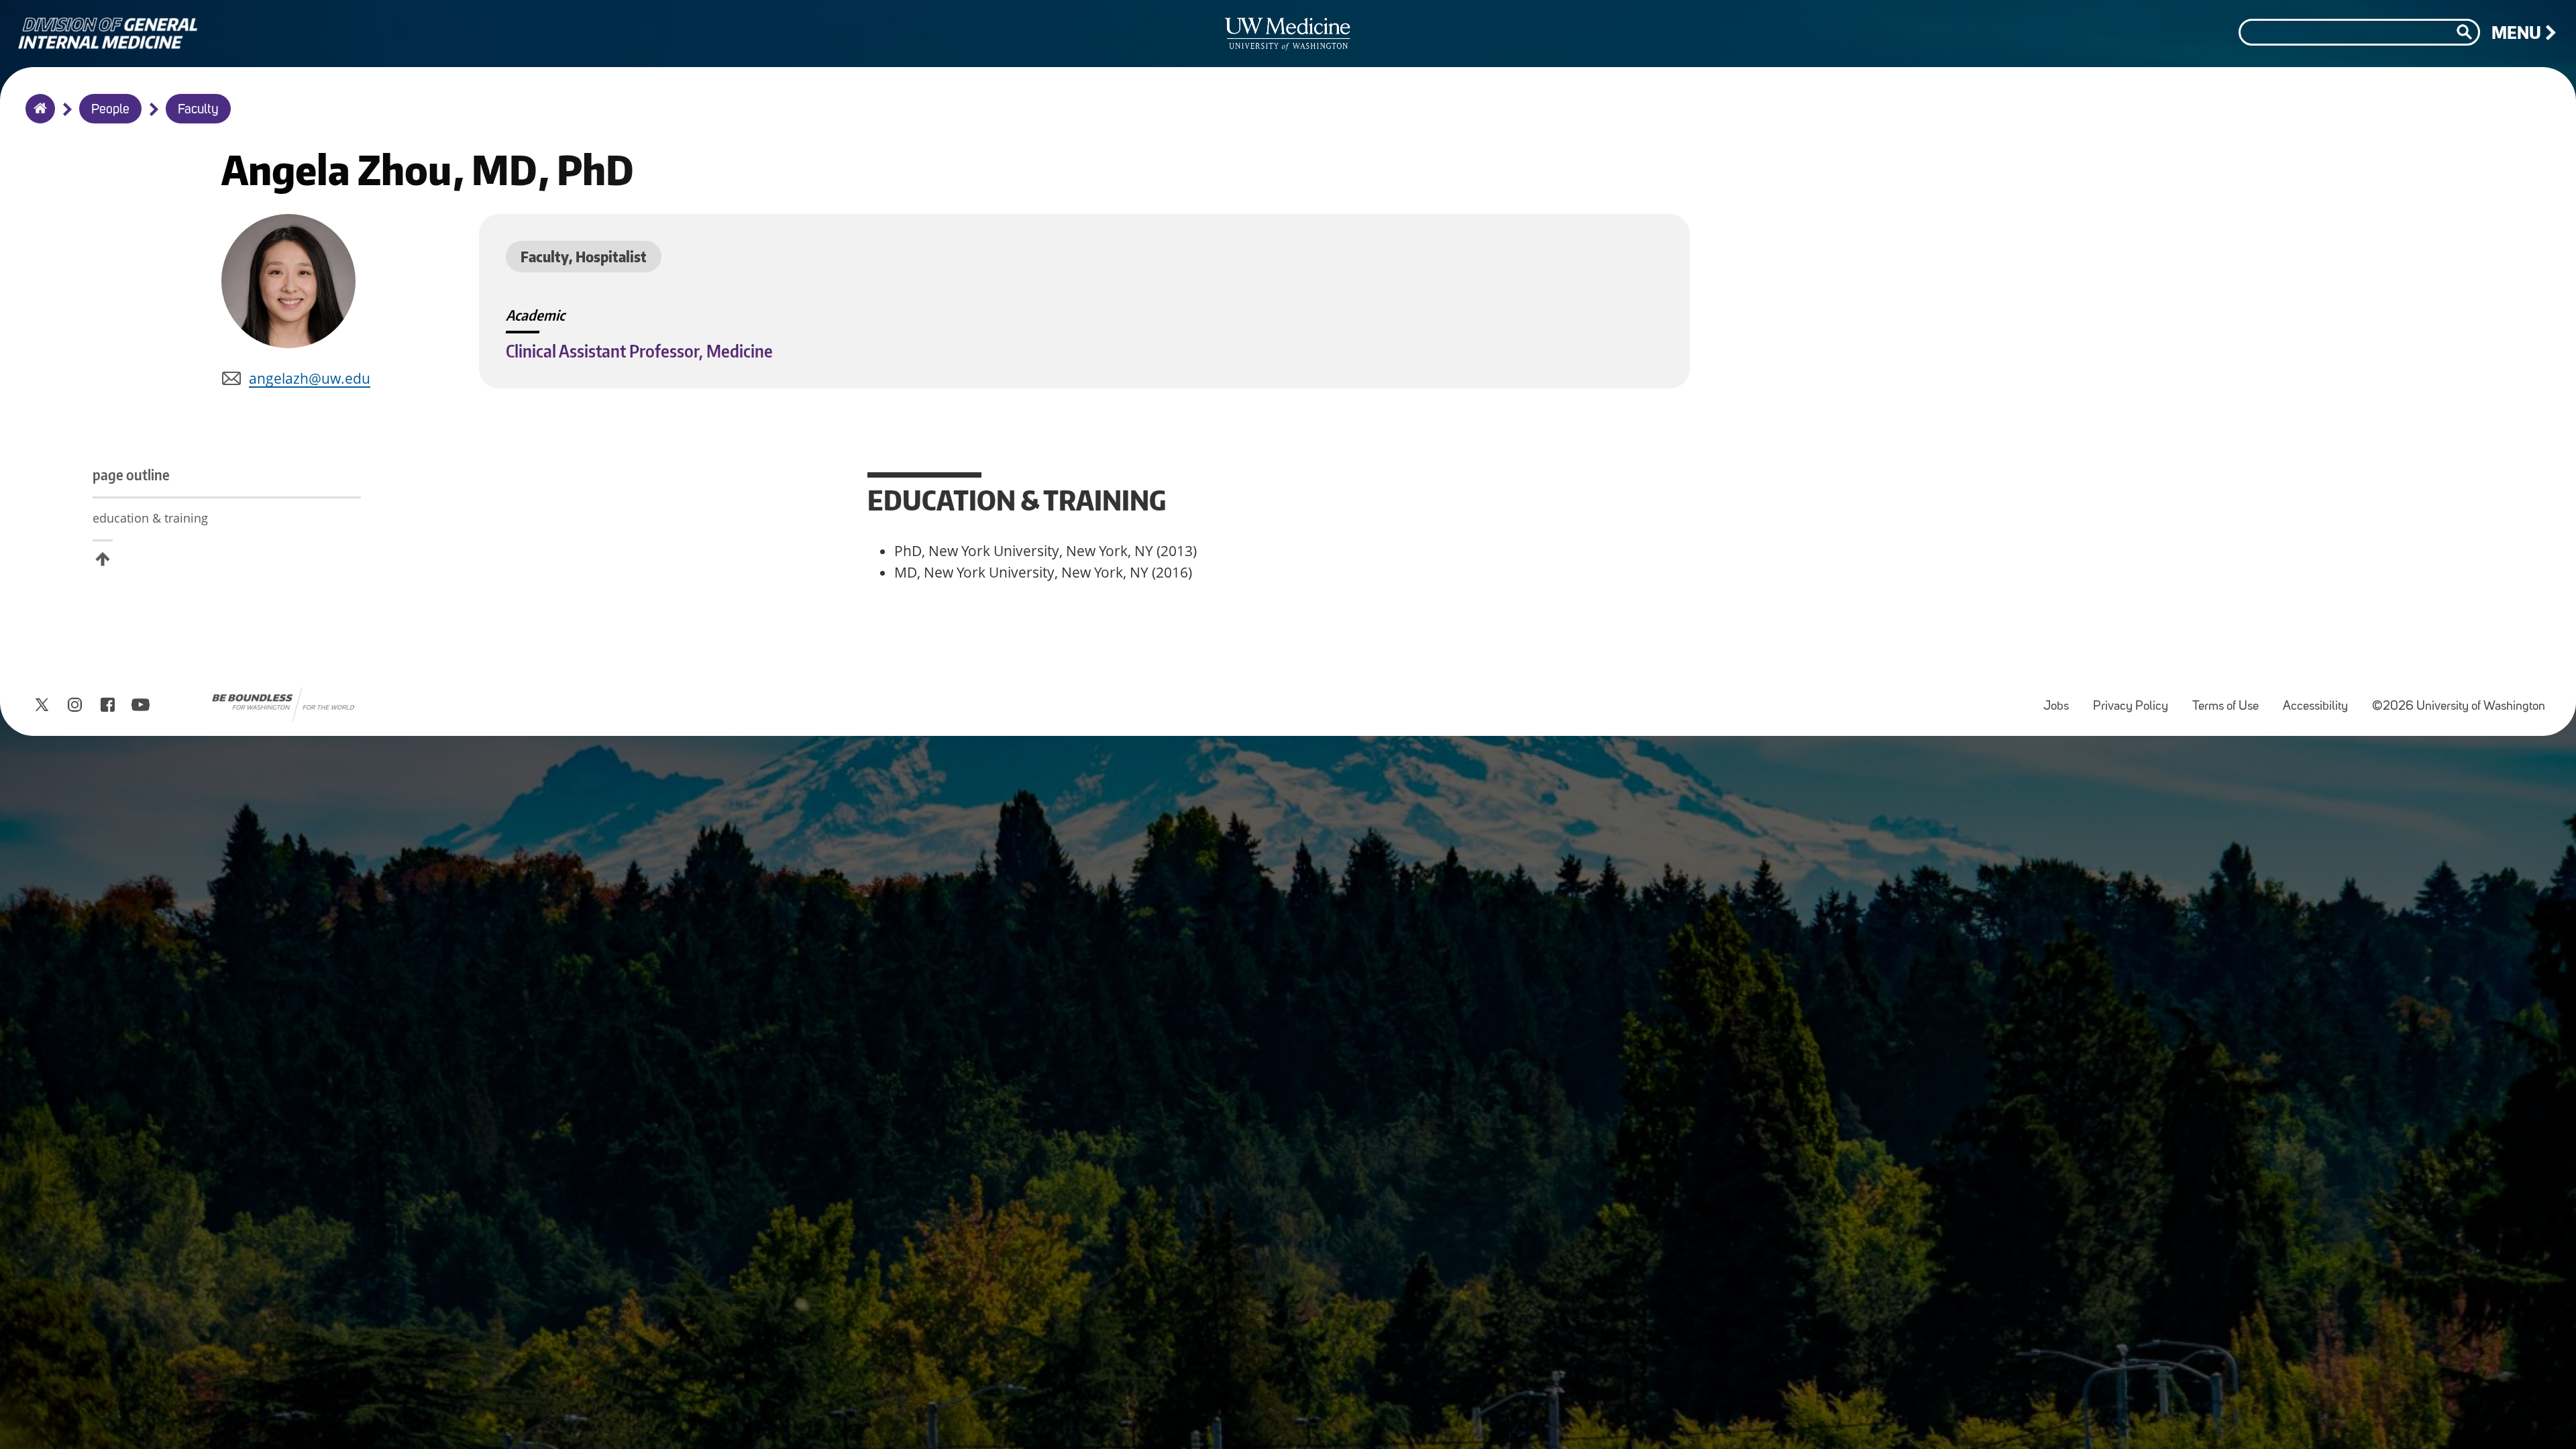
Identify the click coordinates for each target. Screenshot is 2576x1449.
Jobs (2061, 700)
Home (37, 117)
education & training (150, 518)
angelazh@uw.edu (310, 378)
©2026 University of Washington (2459, 707)
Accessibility (2321, 700)
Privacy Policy (2136, 700)
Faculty (198, 110)
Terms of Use (2231, 700)
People (110, 110)
